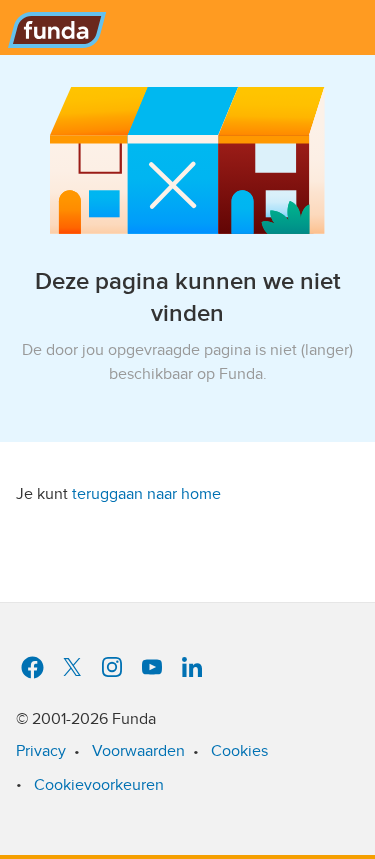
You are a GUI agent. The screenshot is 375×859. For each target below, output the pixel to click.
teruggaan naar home (146, 494)
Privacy (41, 751)
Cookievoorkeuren (99, 785)
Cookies (239, 751)
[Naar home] (53, 24)
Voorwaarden (138, 751)
